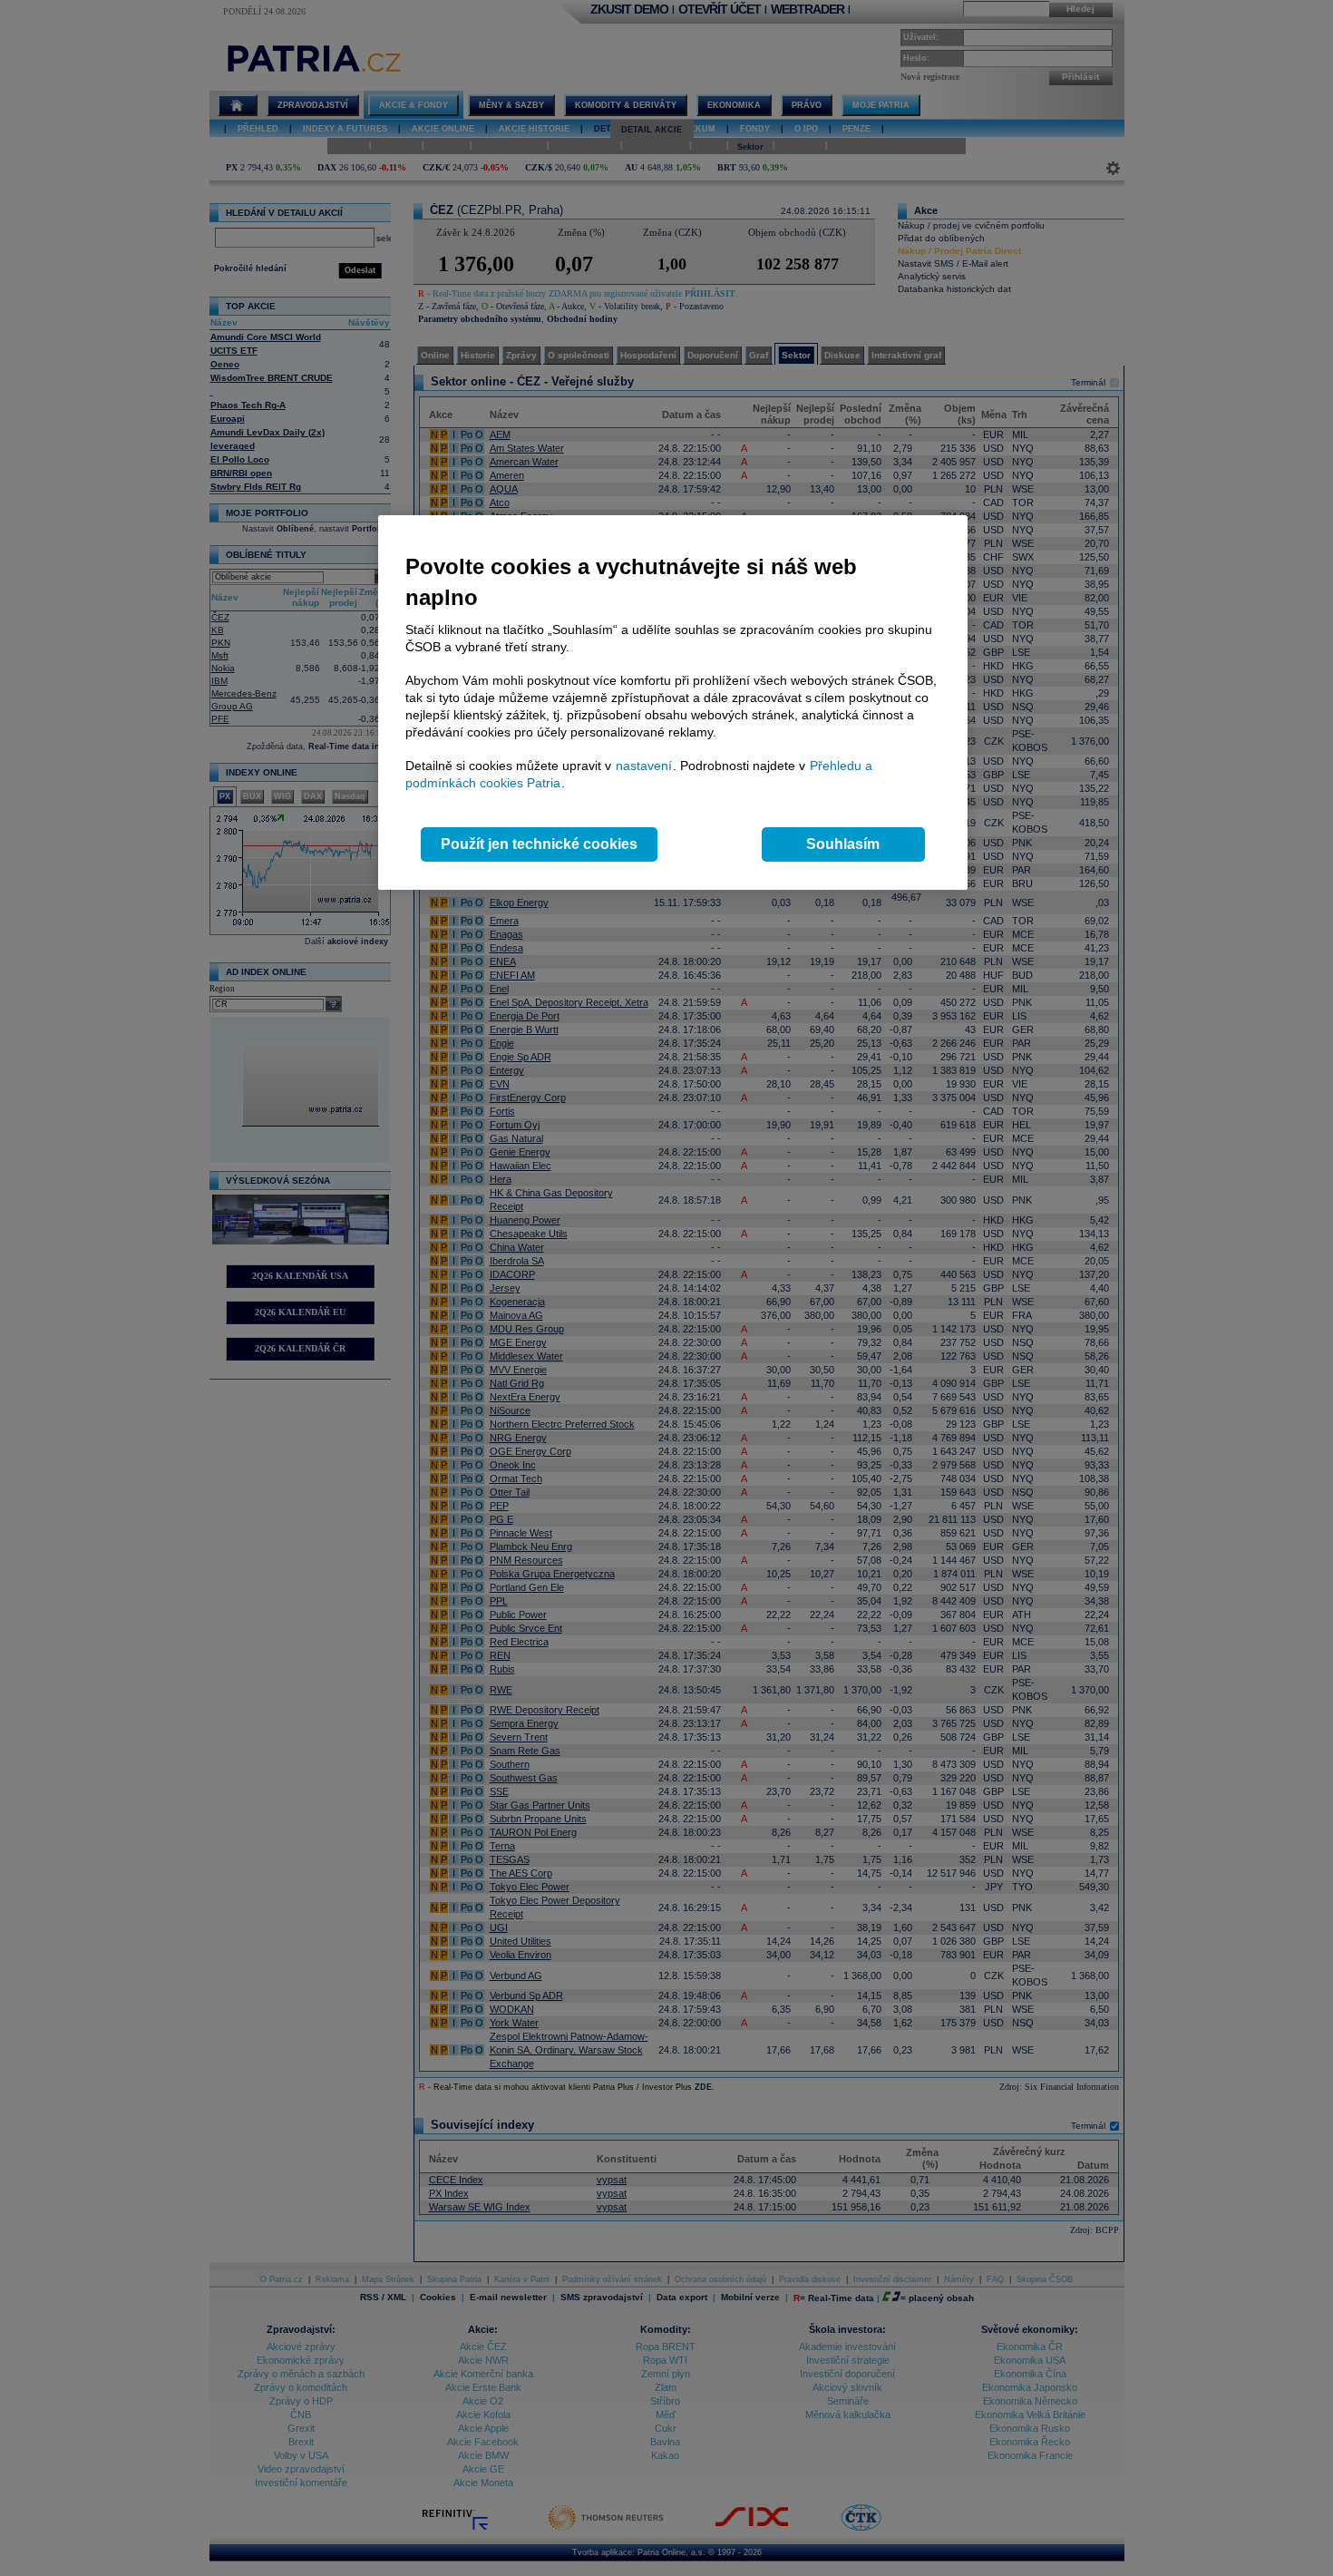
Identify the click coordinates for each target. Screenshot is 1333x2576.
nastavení (644, 766)
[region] (673, 703)
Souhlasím (843, 844)
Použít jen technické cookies (539, 844)
